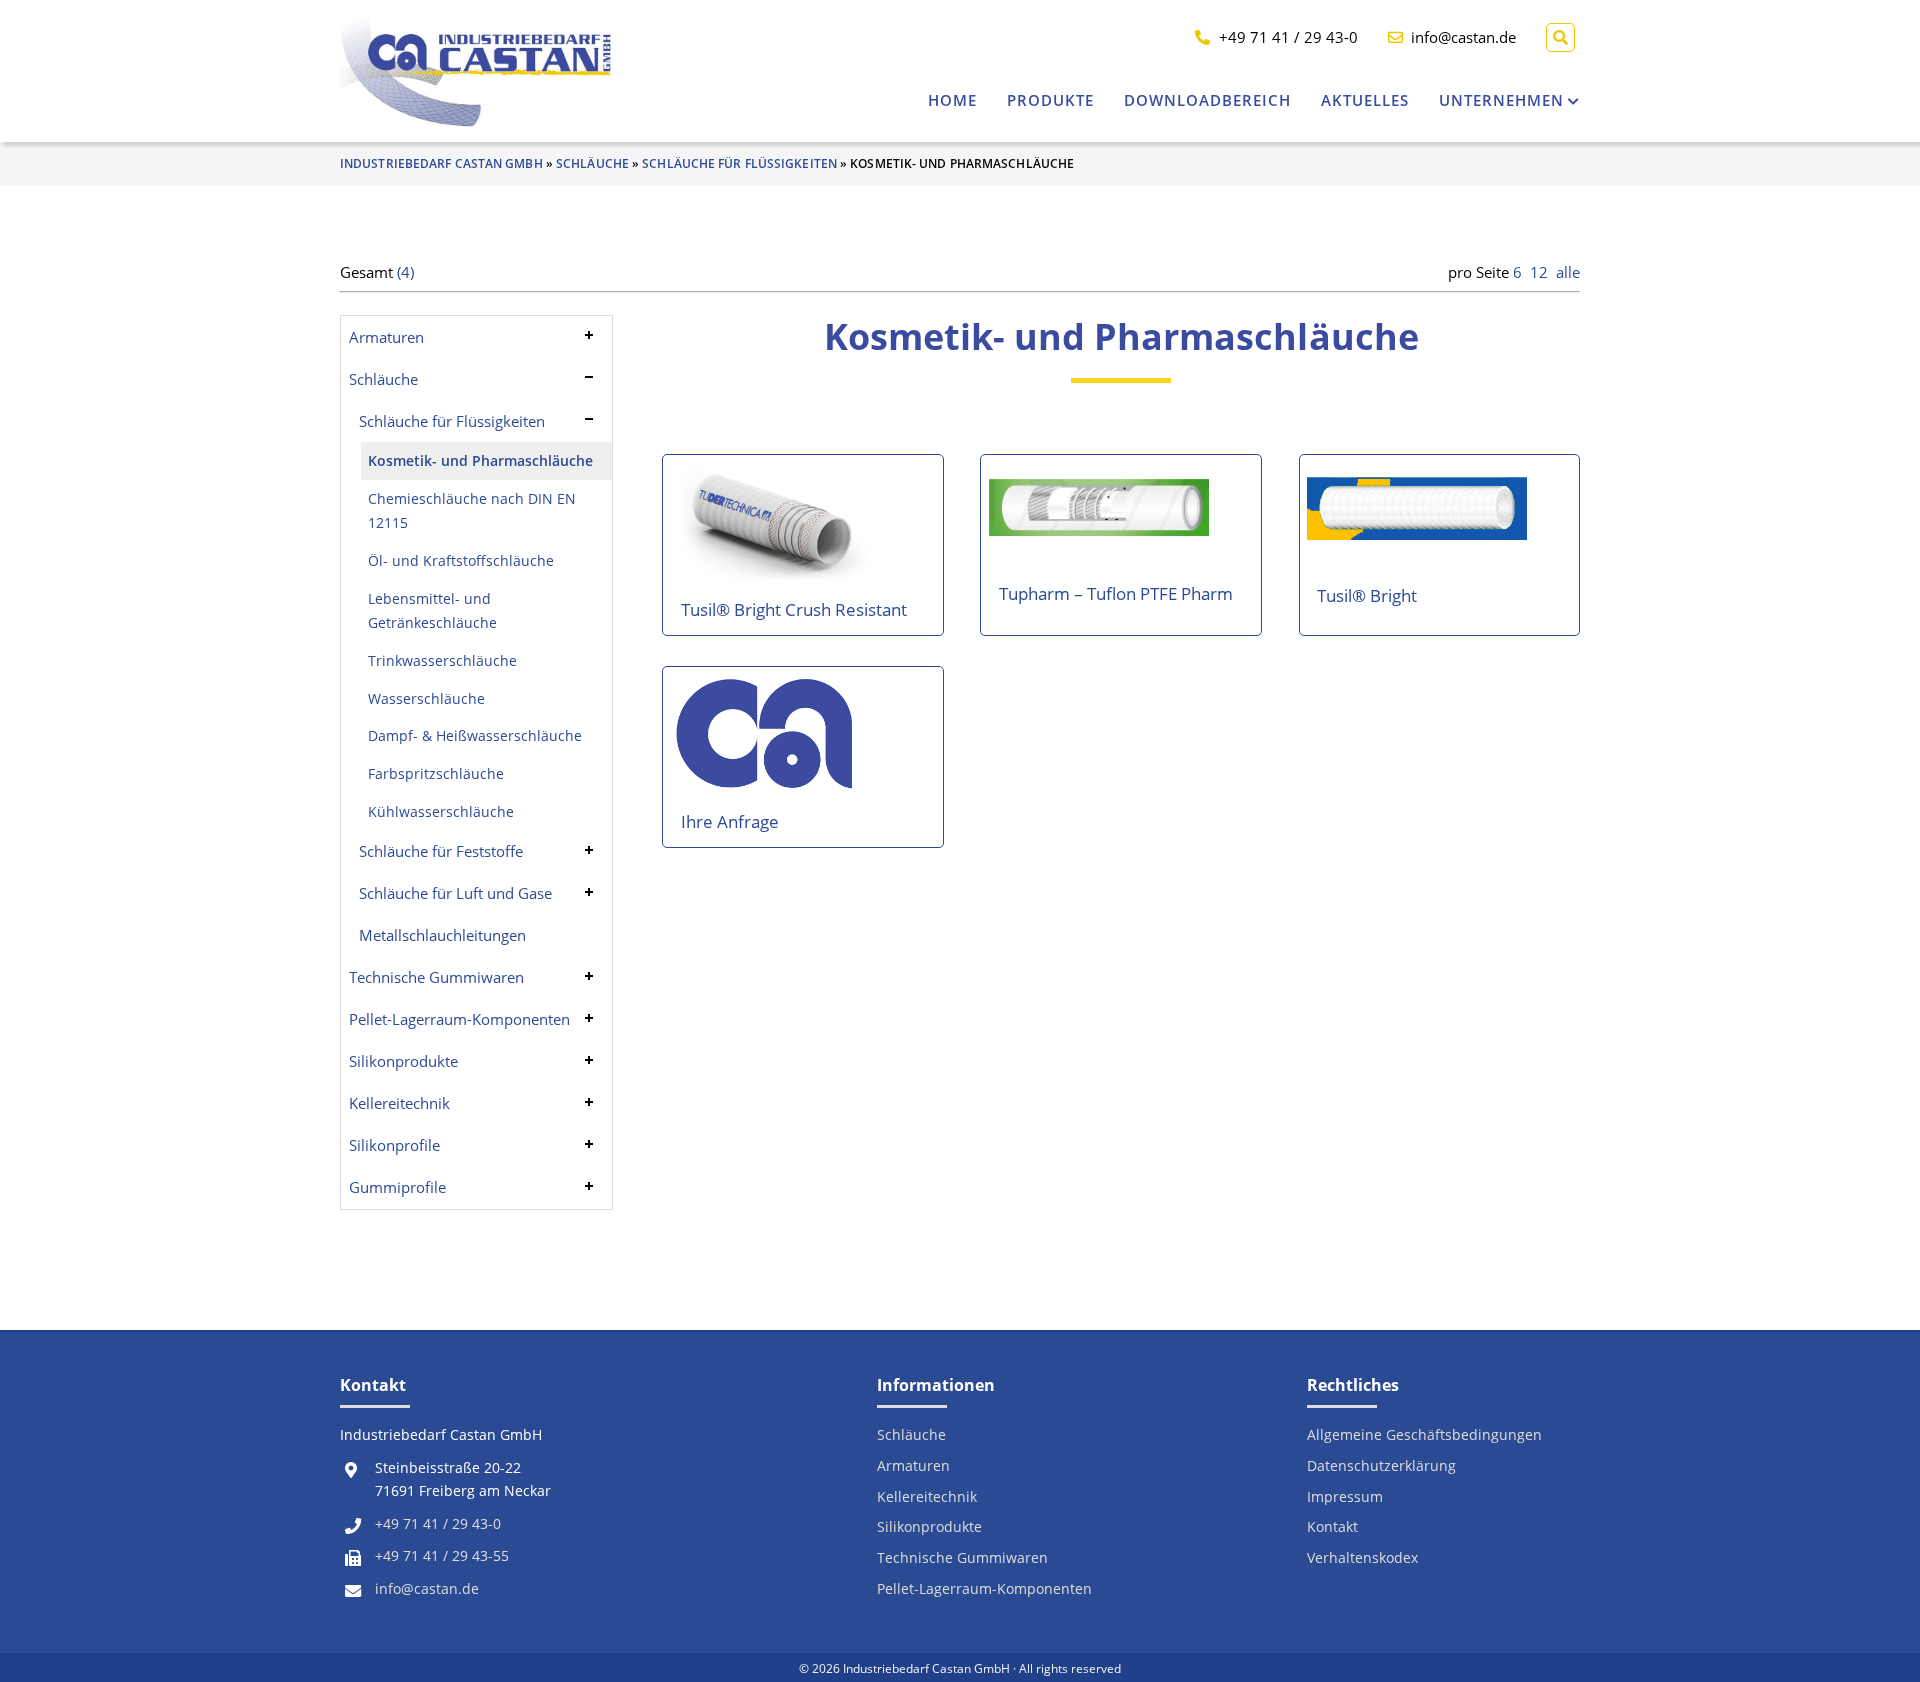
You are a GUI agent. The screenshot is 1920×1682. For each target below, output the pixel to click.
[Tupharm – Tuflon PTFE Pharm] (1099, 515)
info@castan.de (427, 1589)
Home (952, 100)
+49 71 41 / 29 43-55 (442, 1556)
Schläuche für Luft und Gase (455, 893)
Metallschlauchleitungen (442, 935)
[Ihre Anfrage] (767, 742)
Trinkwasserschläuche (442, 661)
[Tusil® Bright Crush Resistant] (778, 530)
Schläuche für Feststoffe (441, 851)
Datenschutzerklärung (1381, 1466)
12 (1539, 272)
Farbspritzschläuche (436, 774)
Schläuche (592, 163)
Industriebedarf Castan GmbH (441, 163)
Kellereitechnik (399, 1103)
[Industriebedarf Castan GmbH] (476, 70)
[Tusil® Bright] (1417, 516)
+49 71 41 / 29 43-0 (438, 1524)
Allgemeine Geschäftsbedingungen (1424, 1435)
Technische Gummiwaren (436, 977)
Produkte (1050, 100)
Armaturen (386, 337)
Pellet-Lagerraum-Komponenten (459, 1019)
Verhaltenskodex (1362, 1558)
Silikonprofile (394, 1145)
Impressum (1345, 1497)
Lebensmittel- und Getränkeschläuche (432, 611)
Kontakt (1332, 1527)
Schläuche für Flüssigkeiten (739, 163)
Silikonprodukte (403, 1061)
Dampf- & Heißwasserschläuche (475, 736)
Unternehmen (1501, 100)
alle (1568, 272)
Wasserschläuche (426, 699)
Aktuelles (1365, 100)
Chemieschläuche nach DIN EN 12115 (472, 511)
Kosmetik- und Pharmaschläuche (480, 461)
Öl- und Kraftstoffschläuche (461, 561)
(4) (405, 272)
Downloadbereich (1207, 100)
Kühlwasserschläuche (441, 812)
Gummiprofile (397, 1187)
